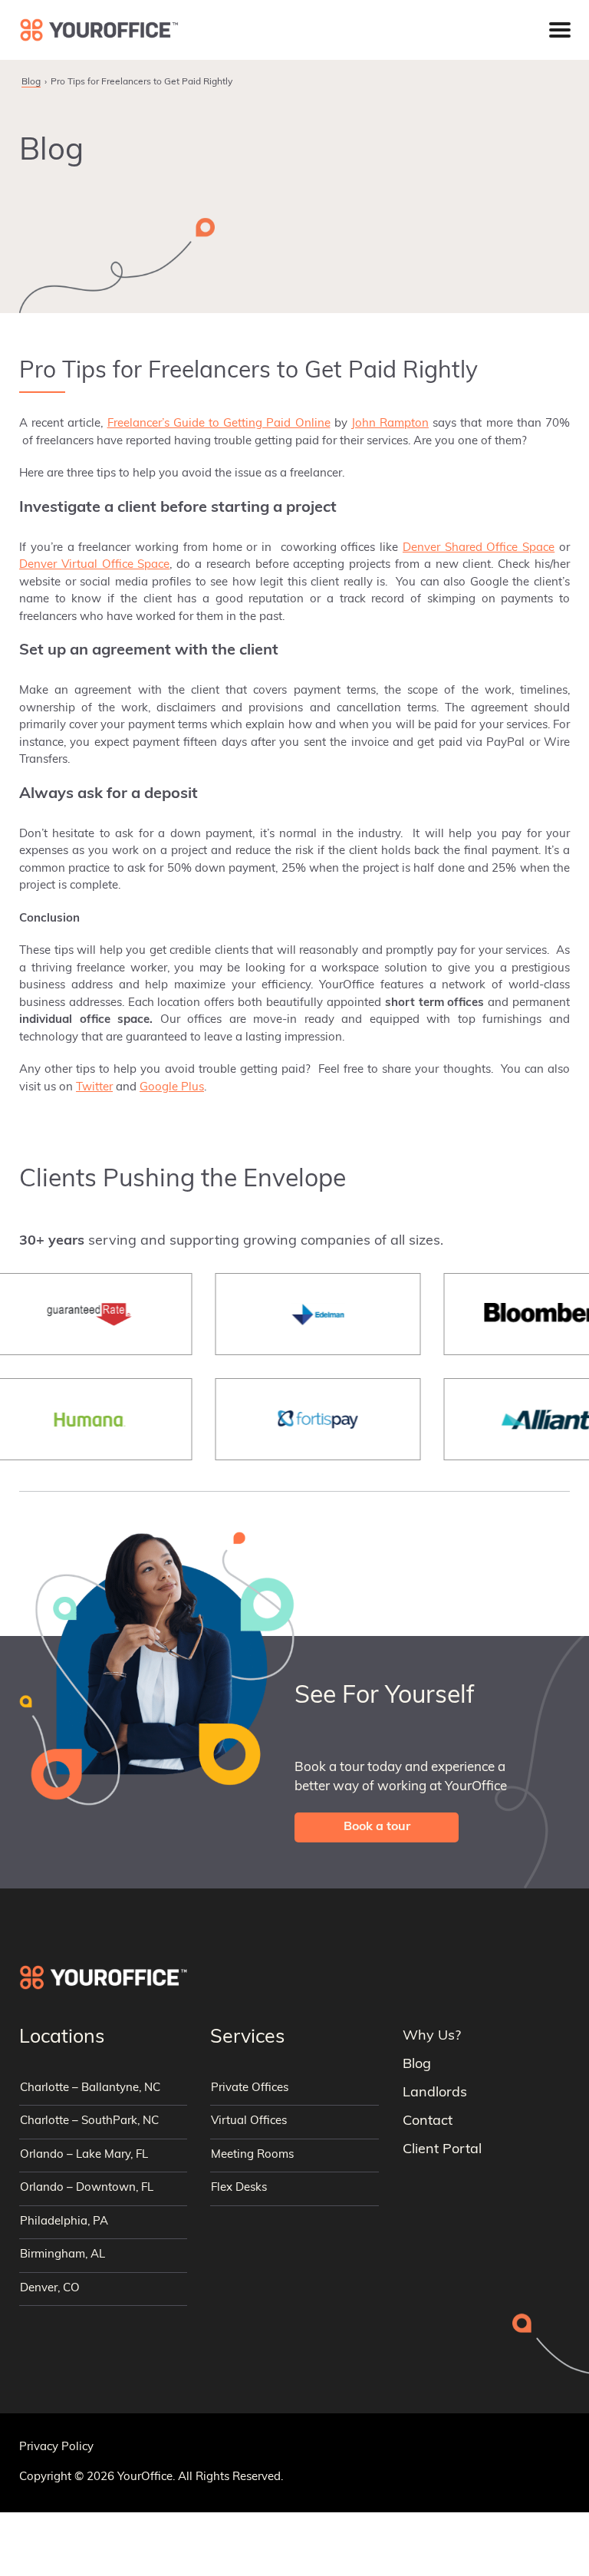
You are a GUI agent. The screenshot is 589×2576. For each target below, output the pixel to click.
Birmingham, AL (63, 2255)
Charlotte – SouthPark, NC (89, 2121)
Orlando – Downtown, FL (87, 2188)
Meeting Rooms (252, 2155)
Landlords (435, 2093)
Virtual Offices (249, 2121)
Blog (31, 82)
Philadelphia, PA (64, 2222)
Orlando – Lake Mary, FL (84, 2155)
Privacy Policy (56, 2447)
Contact (428, 2122)
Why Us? (432, 2037)
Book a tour (377, 1827)
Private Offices (250, 2088)
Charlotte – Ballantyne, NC (90, 2088)
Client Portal (442, 2150)
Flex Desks (239, 2188)
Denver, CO (50, 2289)
